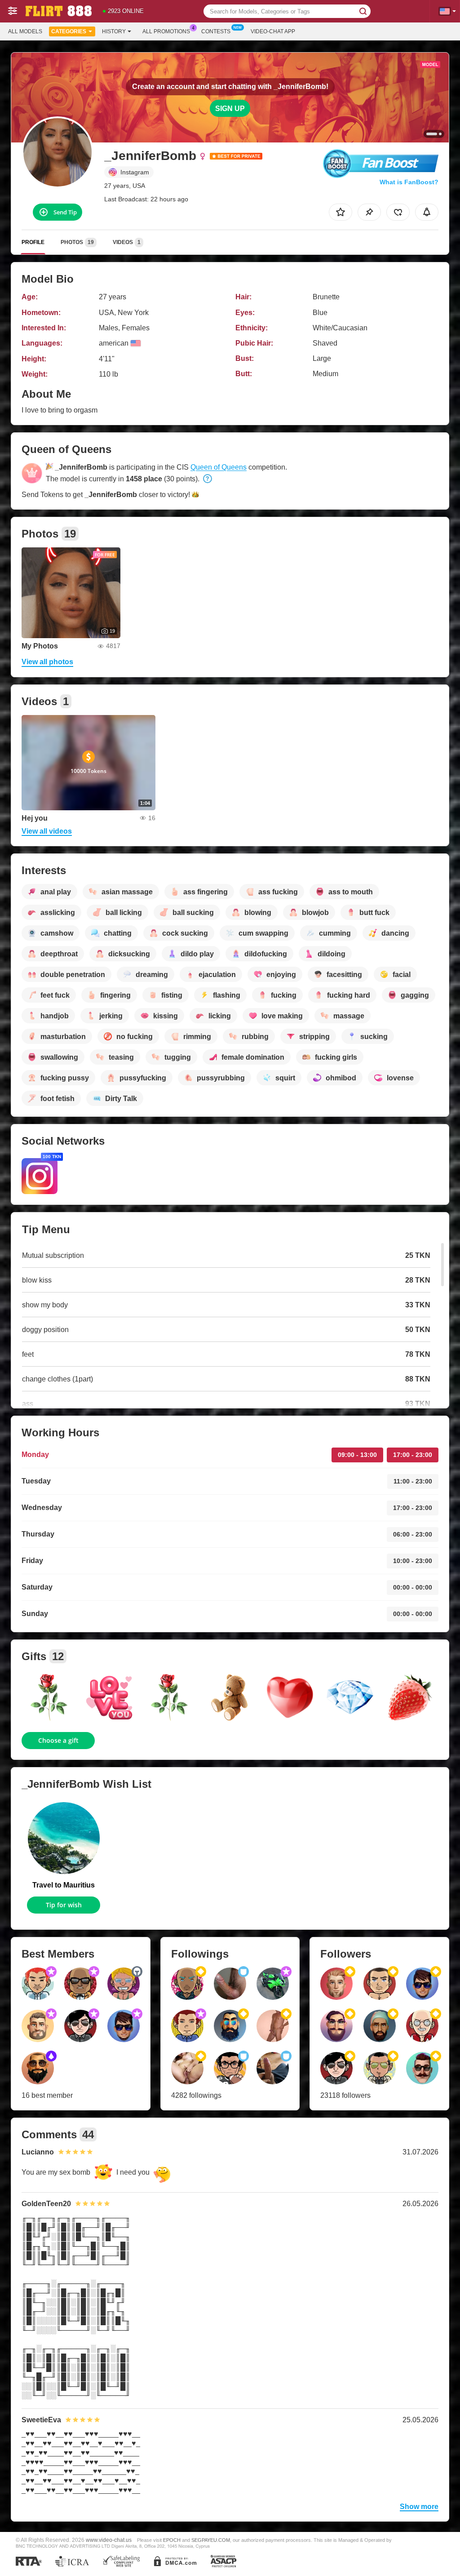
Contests (216, 31)
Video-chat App (273, 31)
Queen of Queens (219, 467)
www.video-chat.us (109, 2540)
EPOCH (172, 2540)
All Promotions (166, 31)
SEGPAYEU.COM (211, 2540)
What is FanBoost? (409, 182)
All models (25, 31)
